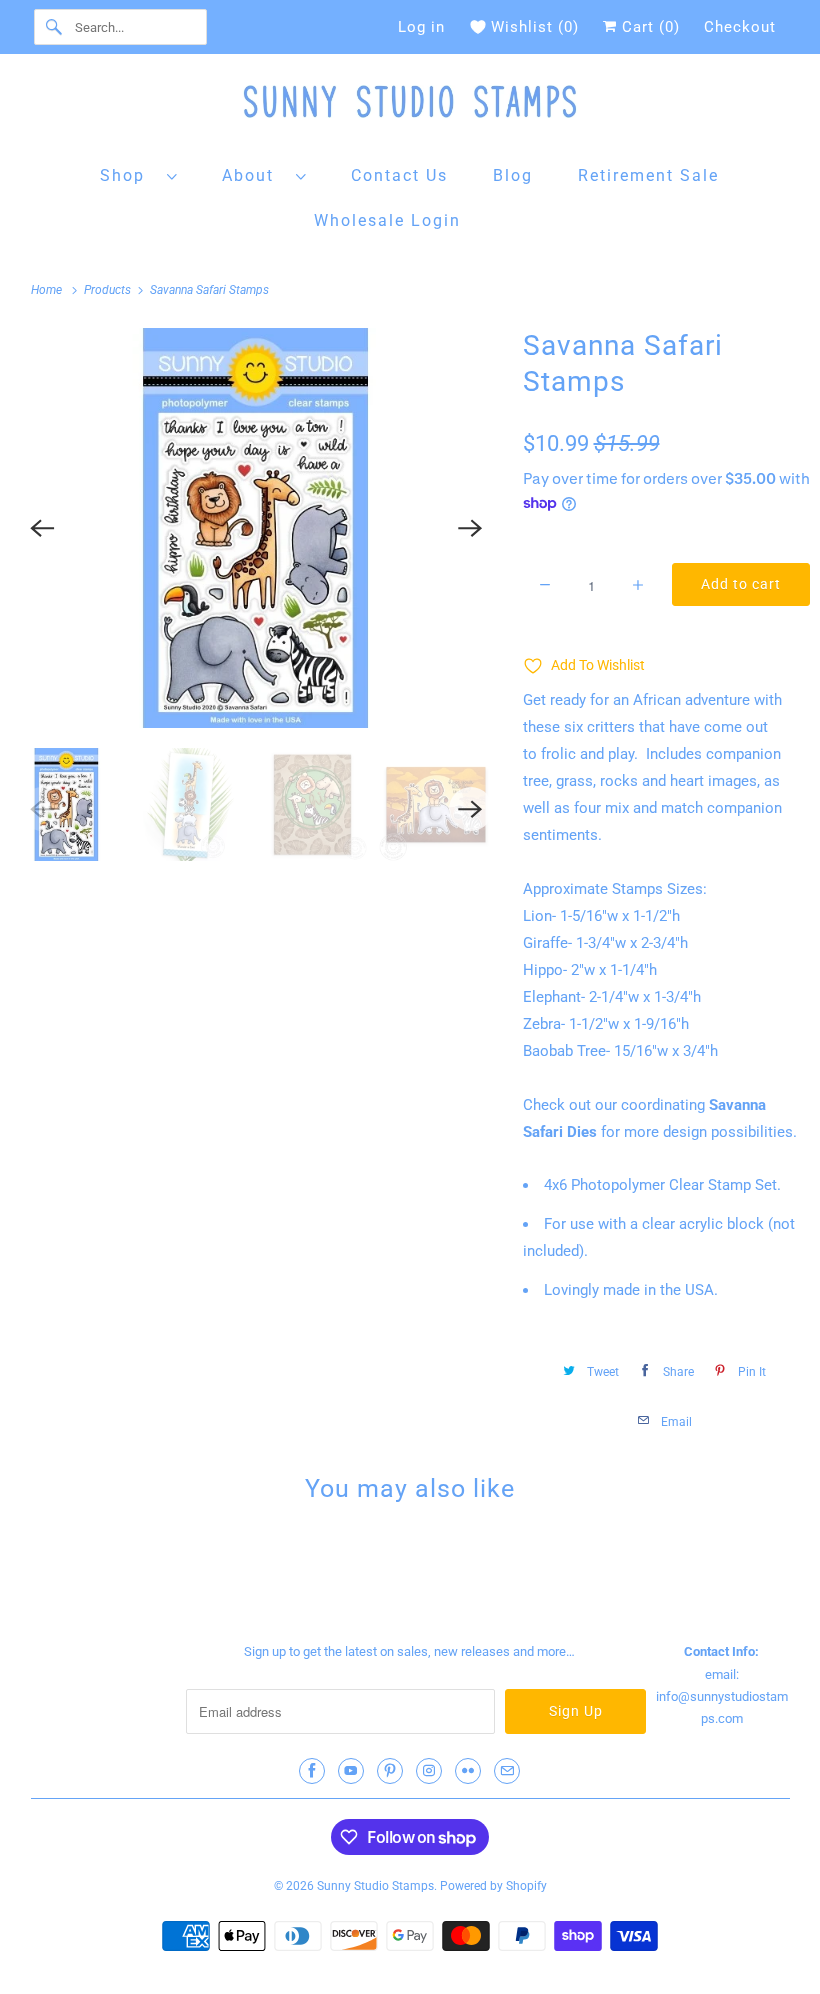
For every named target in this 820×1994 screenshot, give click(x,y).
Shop (128, 175)
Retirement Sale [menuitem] (648, 175)
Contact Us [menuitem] (399, 175)
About (254, 175)
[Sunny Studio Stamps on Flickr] (468, 1771)
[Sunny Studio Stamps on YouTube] (351, 1771)
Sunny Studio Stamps (375, 1886)
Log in (421, 27)
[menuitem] (139, 174)
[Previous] (42, 528)
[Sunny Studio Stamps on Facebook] (312, 1771)
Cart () (648, 27)
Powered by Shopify (493, 1886)
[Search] (54, 27)
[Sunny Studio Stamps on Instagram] (429, 1771)
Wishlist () (535, 27)
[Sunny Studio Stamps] (410, 106)
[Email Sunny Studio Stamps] (507, 1771)
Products (109, 290)
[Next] (471, 528)
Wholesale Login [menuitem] (387, 220)
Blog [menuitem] (513, 175)
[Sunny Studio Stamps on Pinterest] (390, 1771)
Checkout (740, 27)
